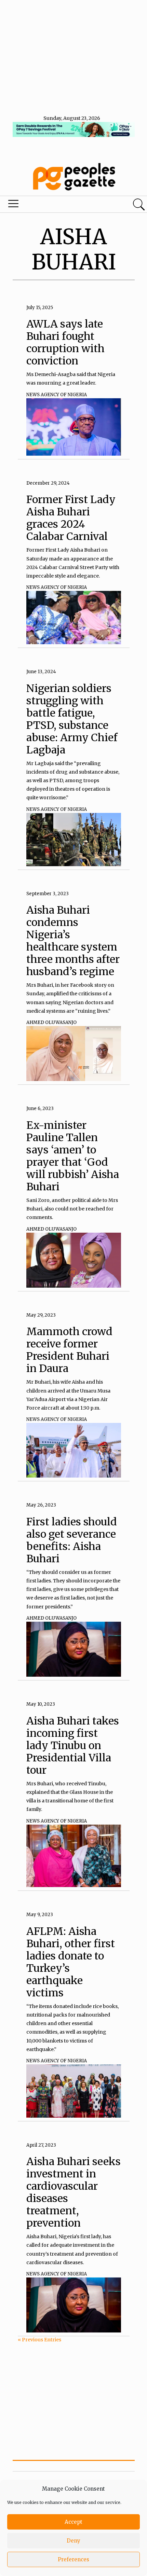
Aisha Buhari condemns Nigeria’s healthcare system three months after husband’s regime (73, 941)
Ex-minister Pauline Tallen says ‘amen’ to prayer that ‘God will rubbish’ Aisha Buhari (73, 1156)
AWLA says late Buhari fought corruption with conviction (65, 342)
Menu (50, 205)
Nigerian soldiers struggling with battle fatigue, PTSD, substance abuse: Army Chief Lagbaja (72, 719)
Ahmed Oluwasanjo (51, 1022)
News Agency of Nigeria (57, 395)
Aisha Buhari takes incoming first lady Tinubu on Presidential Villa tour (73, 1745)
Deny (73, 2541)
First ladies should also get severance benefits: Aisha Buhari (72, 1540)
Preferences (73, 2559)
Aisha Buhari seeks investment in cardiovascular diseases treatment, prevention (73, 2192)
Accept (73, 2522)
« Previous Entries (39, 2340)
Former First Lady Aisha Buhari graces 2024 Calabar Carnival (71, 518)
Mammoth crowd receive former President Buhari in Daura (69, 1350)
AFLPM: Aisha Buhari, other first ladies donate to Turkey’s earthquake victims (71, 1962)
